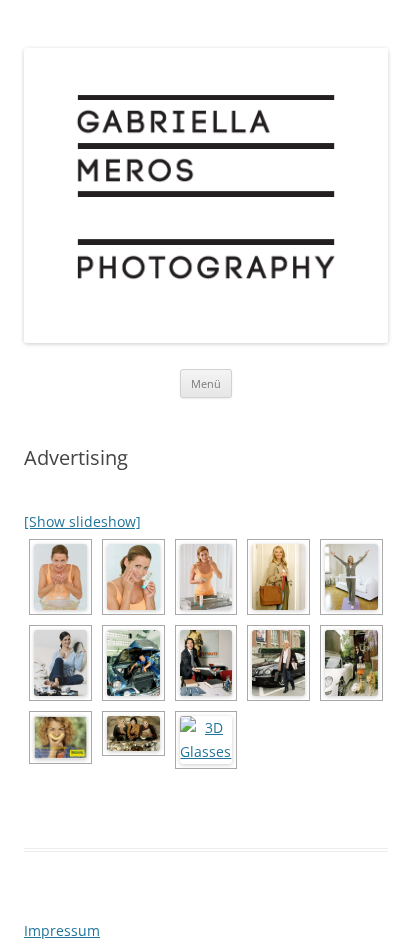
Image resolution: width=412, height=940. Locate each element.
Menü (206, 383)
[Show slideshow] (82, 521)
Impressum (62, 930)
